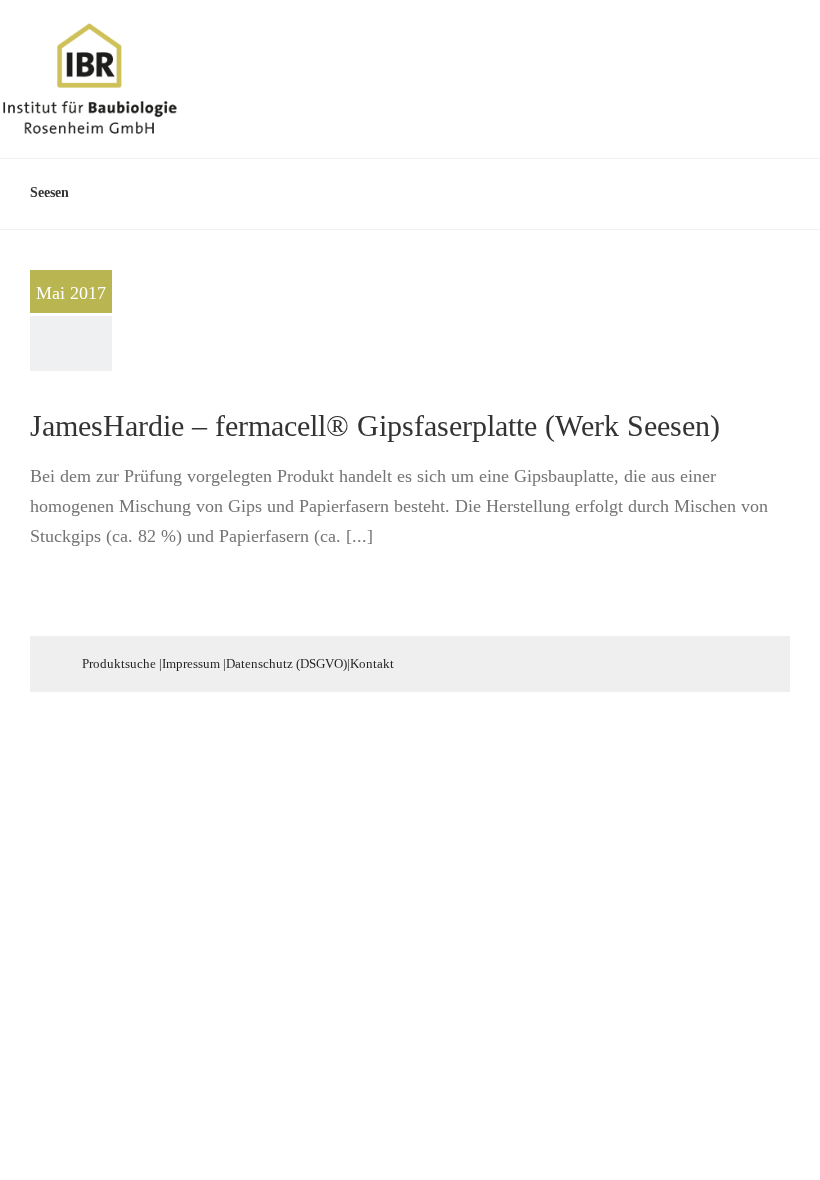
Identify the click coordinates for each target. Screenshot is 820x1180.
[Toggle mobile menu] (782, 53)
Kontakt (372, 663)
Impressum (191, 663)
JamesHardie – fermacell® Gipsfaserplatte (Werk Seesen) (375, 425)
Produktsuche (119, 663)
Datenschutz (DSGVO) (286, 663)
